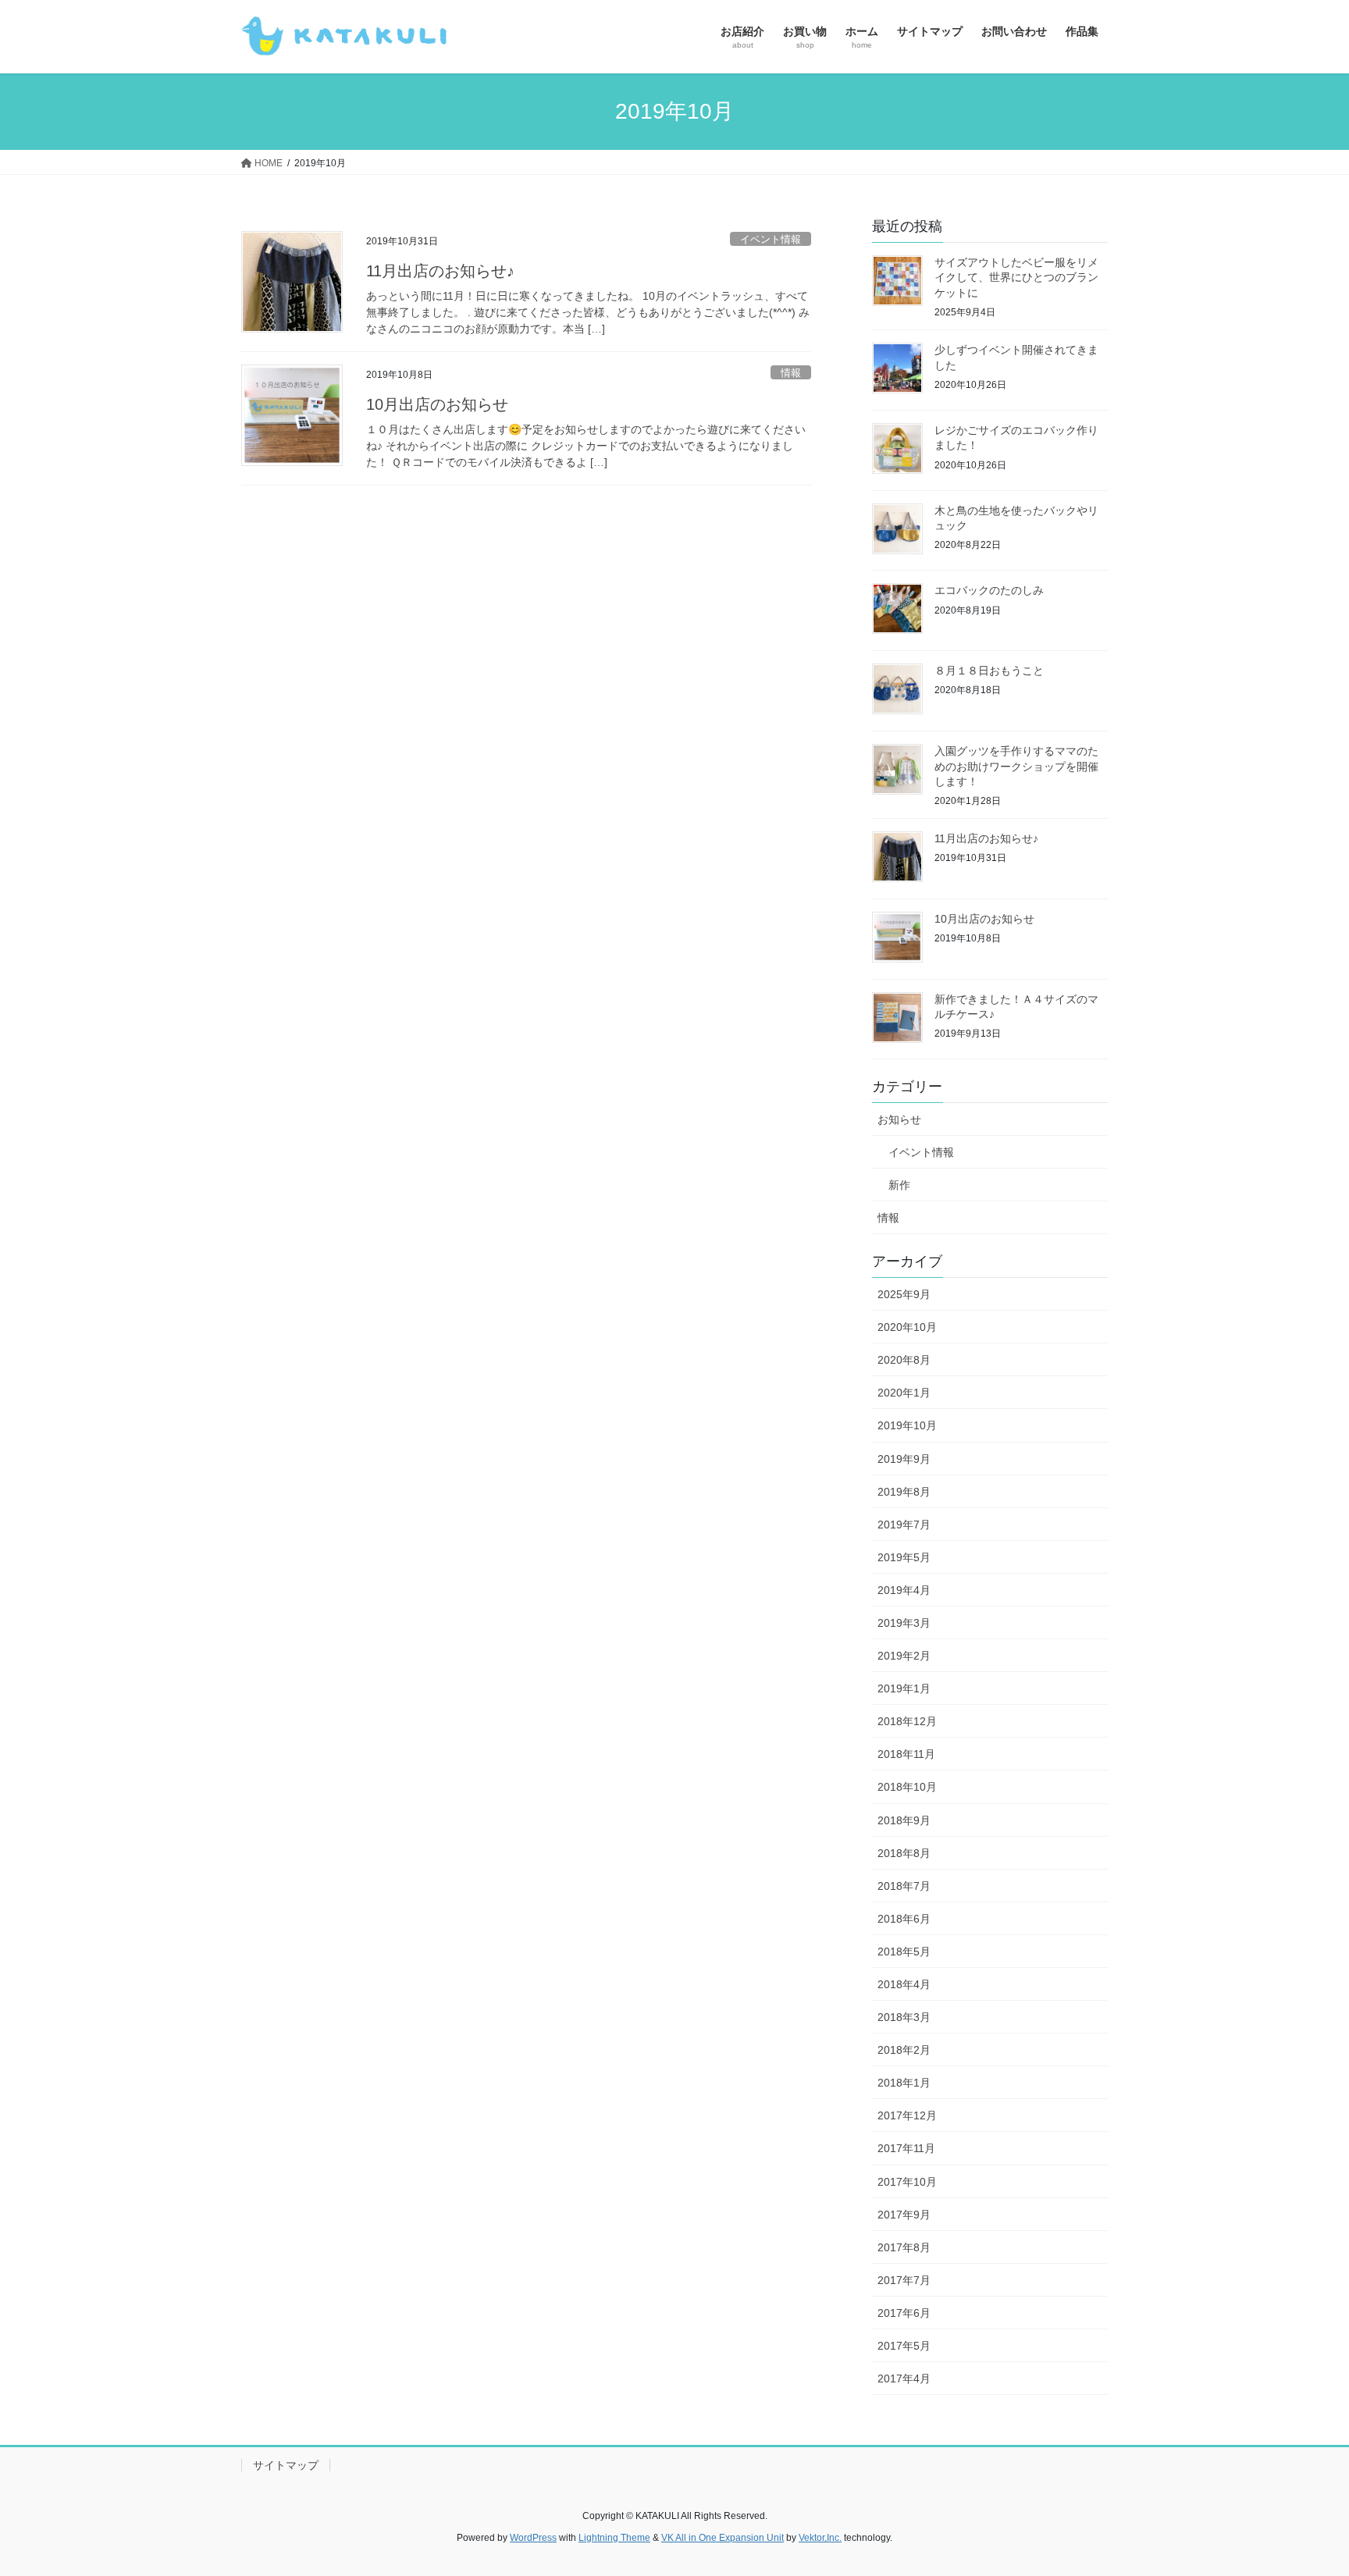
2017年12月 (907, 2115)
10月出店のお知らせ (437, 404)
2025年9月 (904, 1294)
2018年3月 (904, 2017)
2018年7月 (904, 1886)
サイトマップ (286, 2465)
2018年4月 (904, 1984)
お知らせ (899, 1119)
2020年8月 (904, 1360)
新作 (899, 1185)
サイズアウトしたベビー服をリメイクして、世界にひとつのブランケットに (1016, 278)
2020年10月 (907, 1327)
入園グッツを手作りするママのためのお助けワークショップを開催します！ (1016, 766)
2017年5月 (904, 2346)
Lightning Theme (614, 2538)
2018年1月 (904, 2083)
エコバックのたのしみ (989, 590)
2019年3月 (904, 1623)
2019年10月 (907, 1425)
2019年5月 (904, 1557)
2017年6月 (904, 2313)
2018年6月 (904, 1919)
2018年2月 (904, 2050)
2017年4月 (904, 2379)
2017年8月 (904, 2247)
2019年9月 (904, 1459)
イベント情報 (771, 239)
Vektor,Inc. (820, 2538)
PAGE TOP (1303, 2485)
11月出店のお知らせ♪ (440, 271)
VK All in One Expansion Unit (723, 2538)
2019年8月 (904, 1492)
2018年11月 (906, 1754)
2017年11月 (906, 2148)
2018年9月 (904, 1820)
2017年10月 (907, 2182)
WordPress (533, 2538)
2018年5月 (904, 1952)
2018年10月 (907, 1787)
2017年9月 (904, 2215)
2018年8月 (904, 1853)
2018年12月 (907, 1721)
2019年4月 (904, 1590)
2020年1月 (904, 1393)
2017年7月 (904, 2280)
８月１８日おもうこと (989, 671)
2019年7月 (904, 1525)
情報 (791, 373)
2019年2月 (904, 1656)
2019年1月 (904, 1688)
